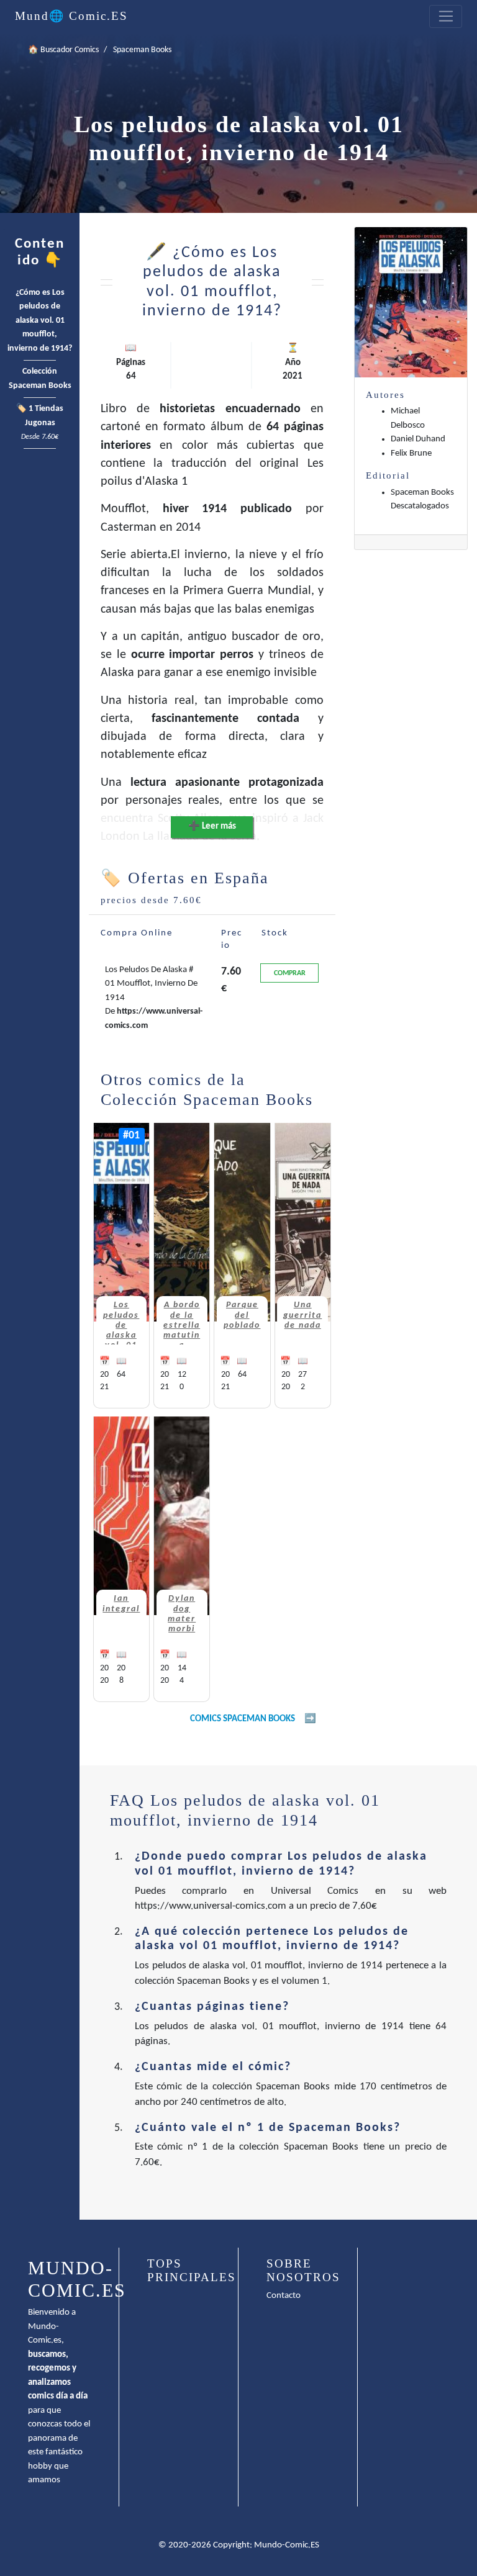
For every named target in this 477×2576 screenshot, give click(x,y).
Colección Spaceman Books (40, 379)
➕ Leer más (212, 826)
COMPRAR (290, 973)
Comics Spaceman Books (243, 1719)
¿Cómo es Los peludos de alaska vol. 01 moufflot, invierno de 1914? (40, 321)
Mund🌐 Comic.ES (71, 16)
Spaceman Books (142, 50)
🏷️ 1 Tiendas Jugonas (40, 423)
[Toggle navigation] (446, 17)
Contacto (284, 2296)
